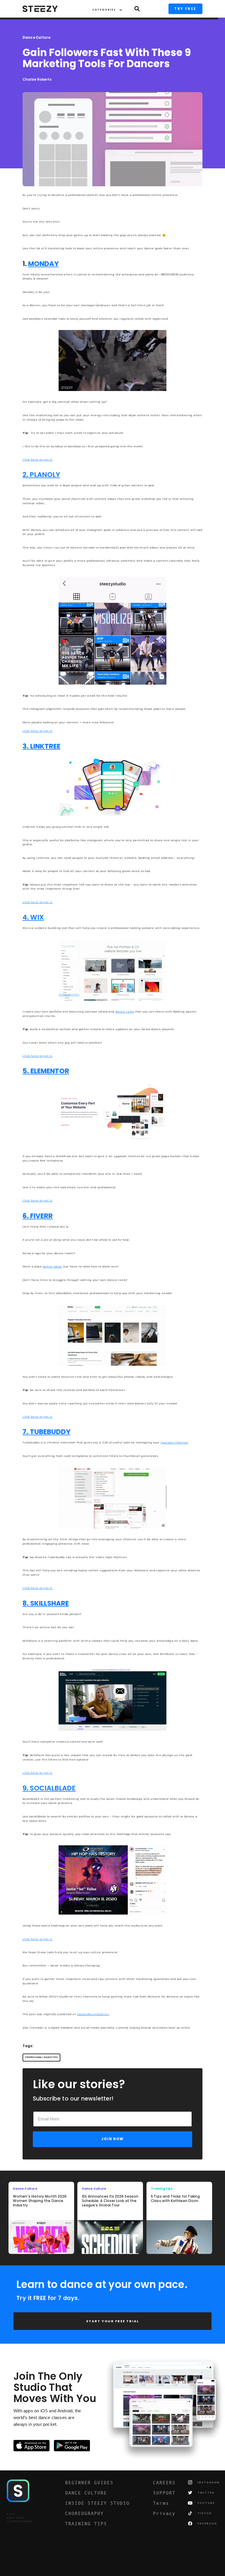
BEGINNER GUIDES (89, 2482)
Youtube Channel (174, 1442)
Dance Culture (37, 38)
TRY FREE (185, 9)
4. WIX (33, 917)
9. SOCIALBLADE (49, 1788)
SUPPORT (164, 2493)
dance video (52, 1266)
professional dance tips (41, 2057)
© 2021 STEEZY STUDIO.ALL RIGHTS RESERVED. (20, 2518)
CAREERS (164, 2482)
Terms (161, 2503)
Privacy (164, 2513)
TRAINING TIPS (86, 2523)
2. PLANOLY (41, 475)
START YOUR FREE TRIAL (113, 2321)
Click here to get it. (38, 459)
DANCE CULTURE (86, 2493)
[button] (104, 9)
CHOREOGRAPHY (84, 2513)
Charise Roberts (37, 80)
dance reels (125, 1012)
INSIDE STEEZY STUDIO (97, 2503)
